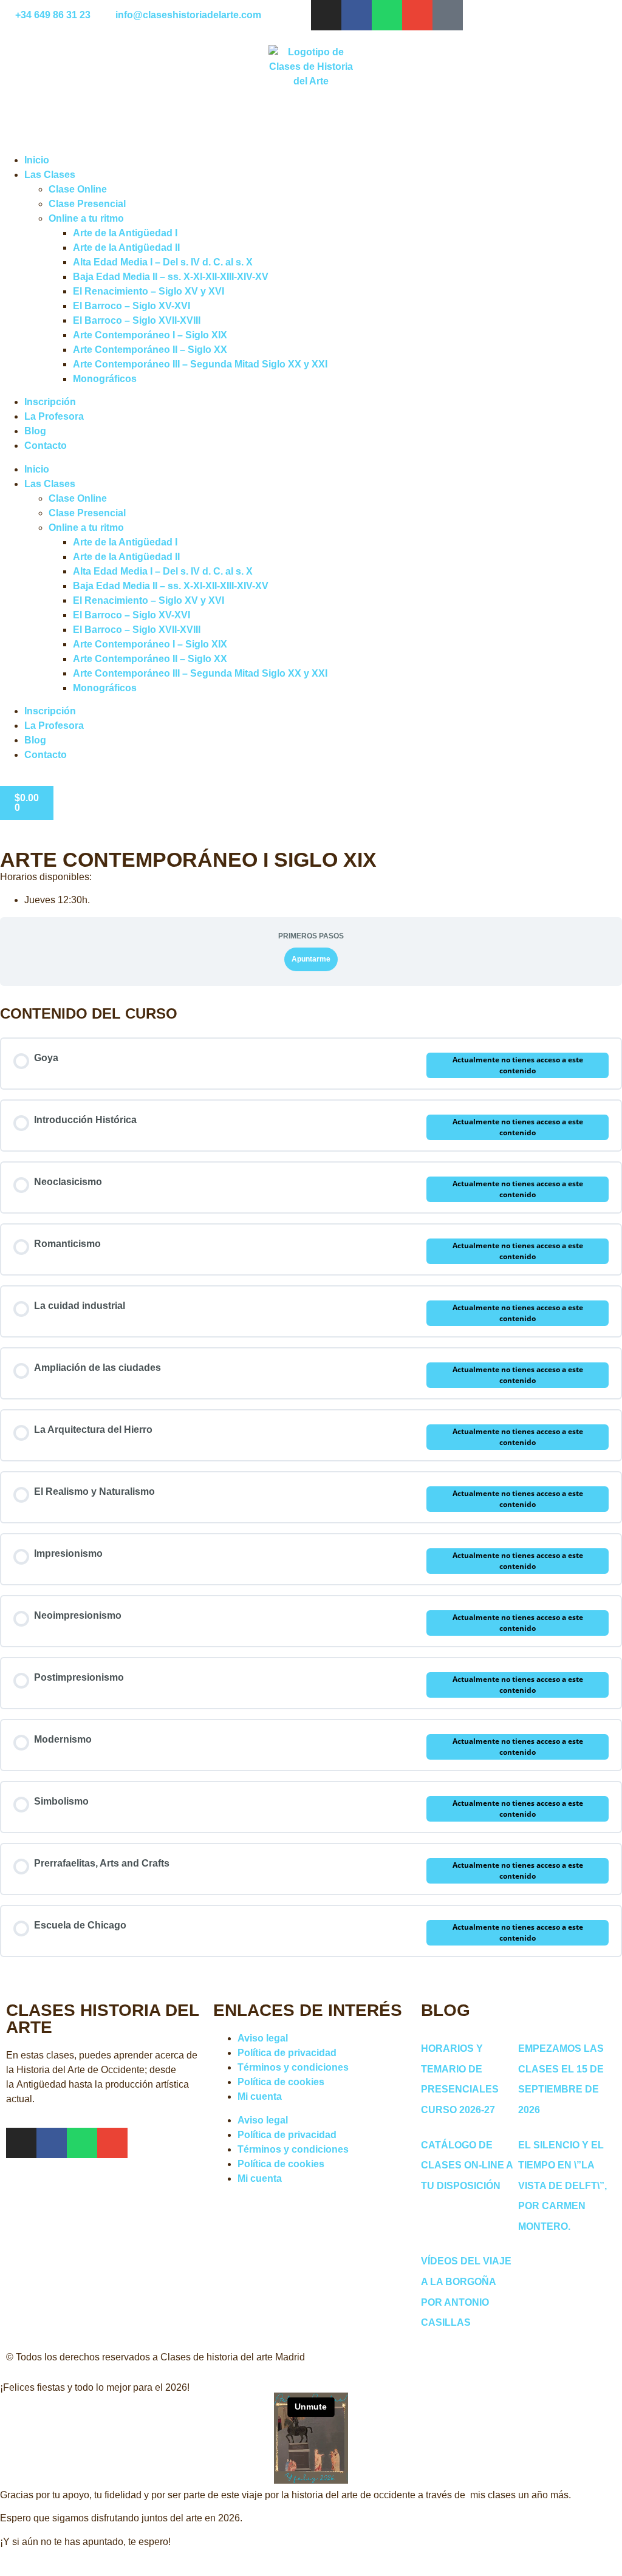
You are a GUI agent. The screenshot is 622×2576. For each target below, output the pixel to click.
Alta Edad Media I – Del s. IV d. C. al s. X (163, 262)
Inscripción (50, 402)
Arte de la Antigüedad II (126, 248)
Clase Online (78, 189)
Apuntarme (311, 959)
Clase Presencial (87, 204)
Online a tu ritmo (86, 218)
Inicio (37, 160)
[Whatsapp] (387, 15)
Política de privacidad (287, 2053)
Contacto (46, 446)
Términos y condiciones (293, 2067)
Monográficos (105, 379)
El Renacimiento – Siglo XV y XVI (149, 291)
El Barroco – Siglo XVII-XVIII (137, 320)
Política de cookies (281, 2082)
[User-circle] (448, 15)
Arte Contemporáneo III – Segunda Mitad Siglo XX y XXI (200, 364)
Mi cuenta (260, 2096)
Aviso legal (263, 2038)
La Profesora (54, 416)
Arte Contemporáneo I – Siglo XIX (150, 335)
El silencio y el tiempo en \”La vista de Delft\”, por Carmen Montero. (562, 2186)
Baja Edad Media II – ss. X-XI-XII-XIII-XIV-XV (171, 277)
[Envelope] (417, 15)
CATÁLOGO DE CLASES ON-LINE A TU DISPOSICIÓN (467, 2165)
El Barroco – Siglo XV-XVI (132, 306)
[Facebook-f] (357, 15)
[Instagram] (326, 15)
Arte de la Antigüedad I (125, 233)
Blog (35, 431)
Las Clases (50, 175)
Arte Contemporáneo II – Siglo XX (150, 350)
